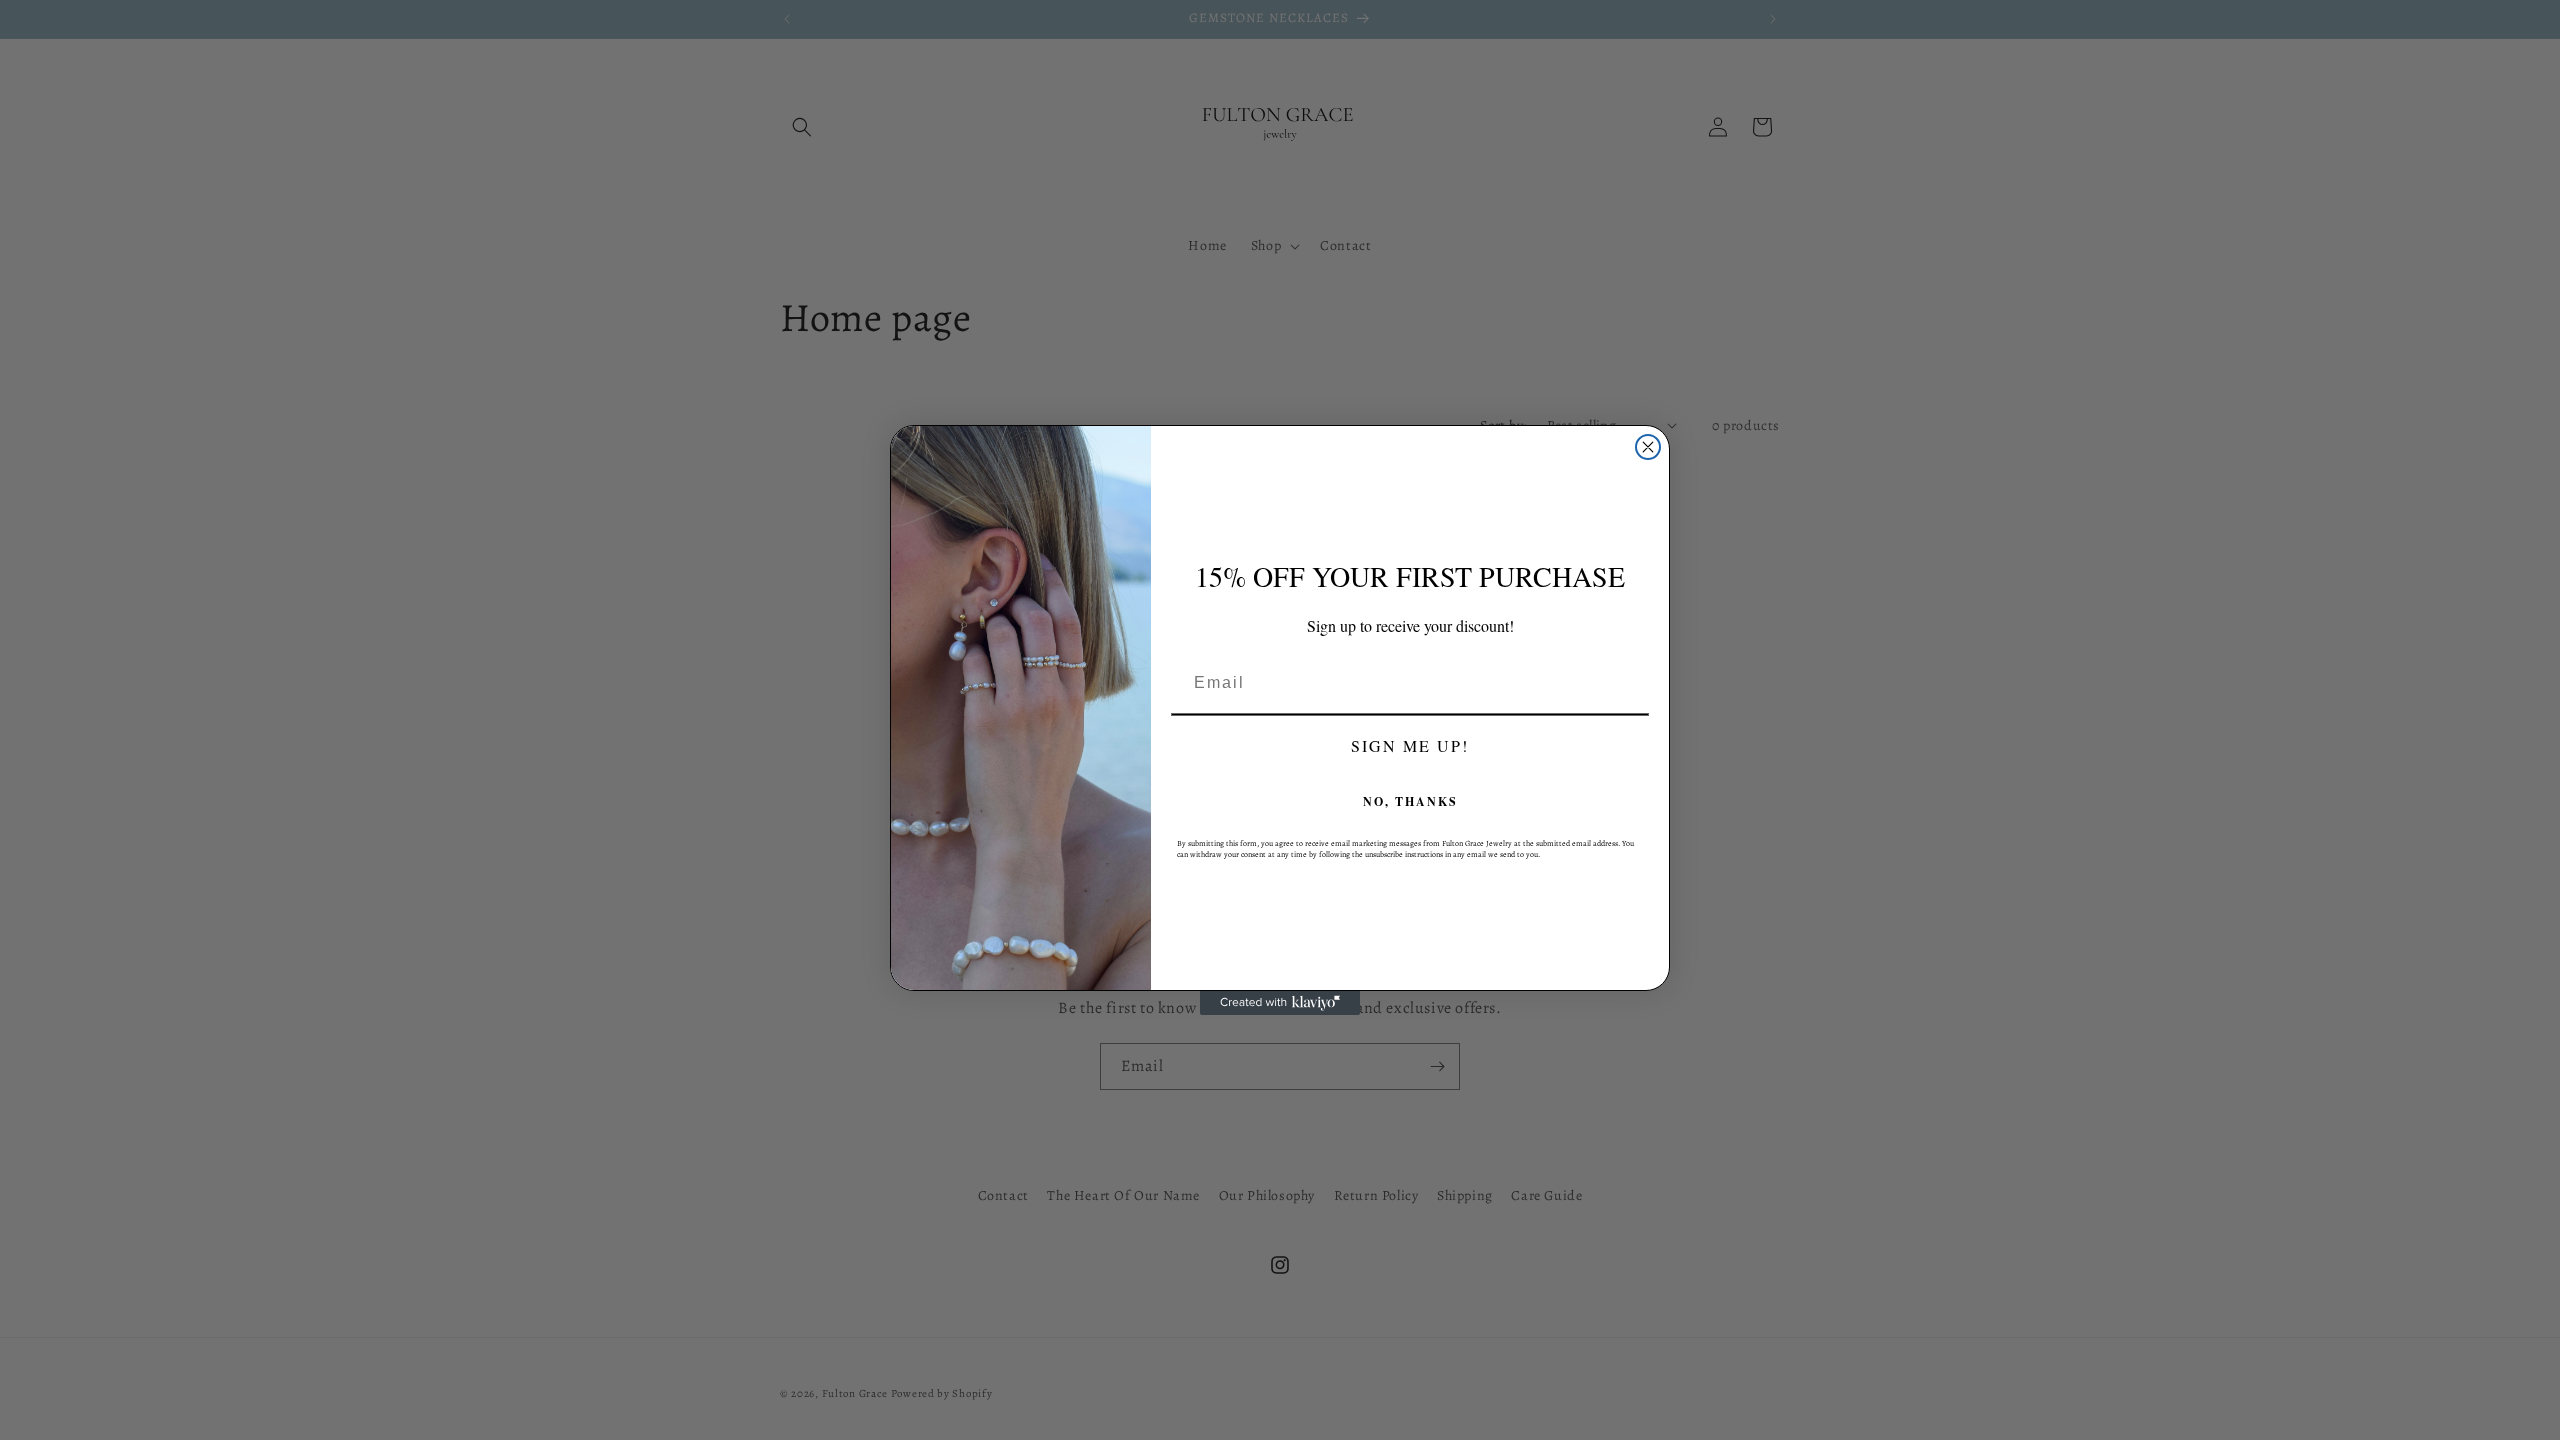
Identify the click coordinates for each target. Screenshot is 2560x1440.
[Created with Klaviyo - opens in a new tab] (1280, 1003)
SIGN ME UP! (1410, 745)
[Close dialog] (1648, 447)
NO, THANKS (1410, 801)
